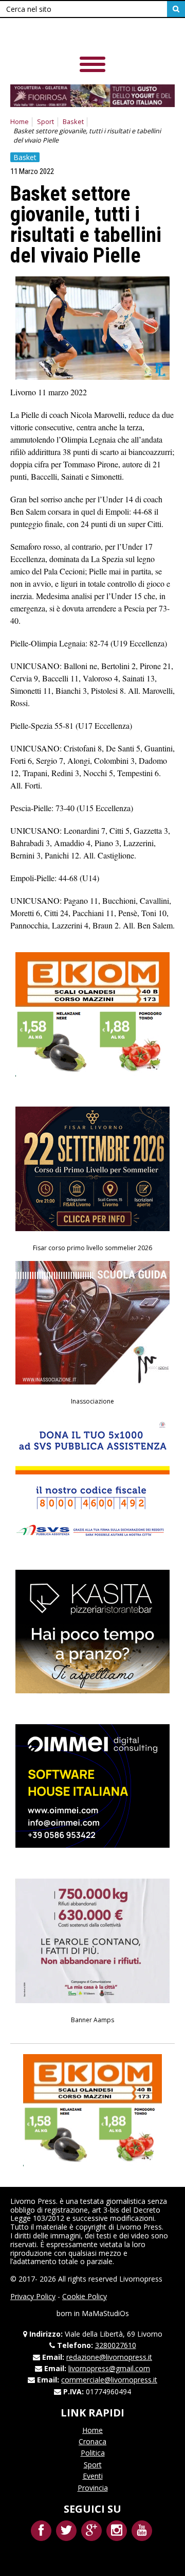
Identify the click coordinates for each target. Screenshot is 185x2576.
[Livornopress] (82, 36)
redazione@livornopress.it (109, 2357)
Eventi (93, 2476)
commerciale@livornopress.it (109, 2380)
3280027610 (116, 2345)
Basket (73, 122)
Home (20, 122)
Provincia (93, 2488)
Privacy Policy (33, 2296)
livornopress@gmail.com (109, 2368)
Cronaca (92, 2441)
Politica (93, 2453)
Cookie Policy (85, 2296)
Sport (45, 122)
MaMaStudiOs (105, 2313)
